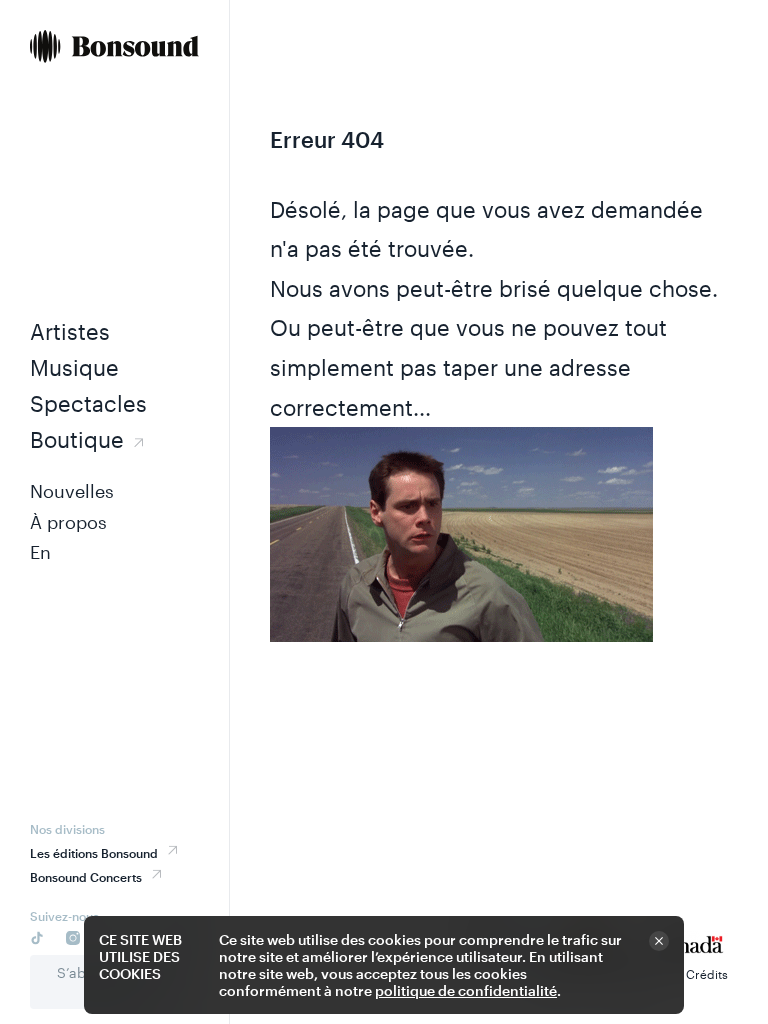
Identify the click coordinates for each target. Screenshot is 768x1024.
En (40, 552)
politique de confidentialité (466, 990)
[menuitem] (114, 48)
